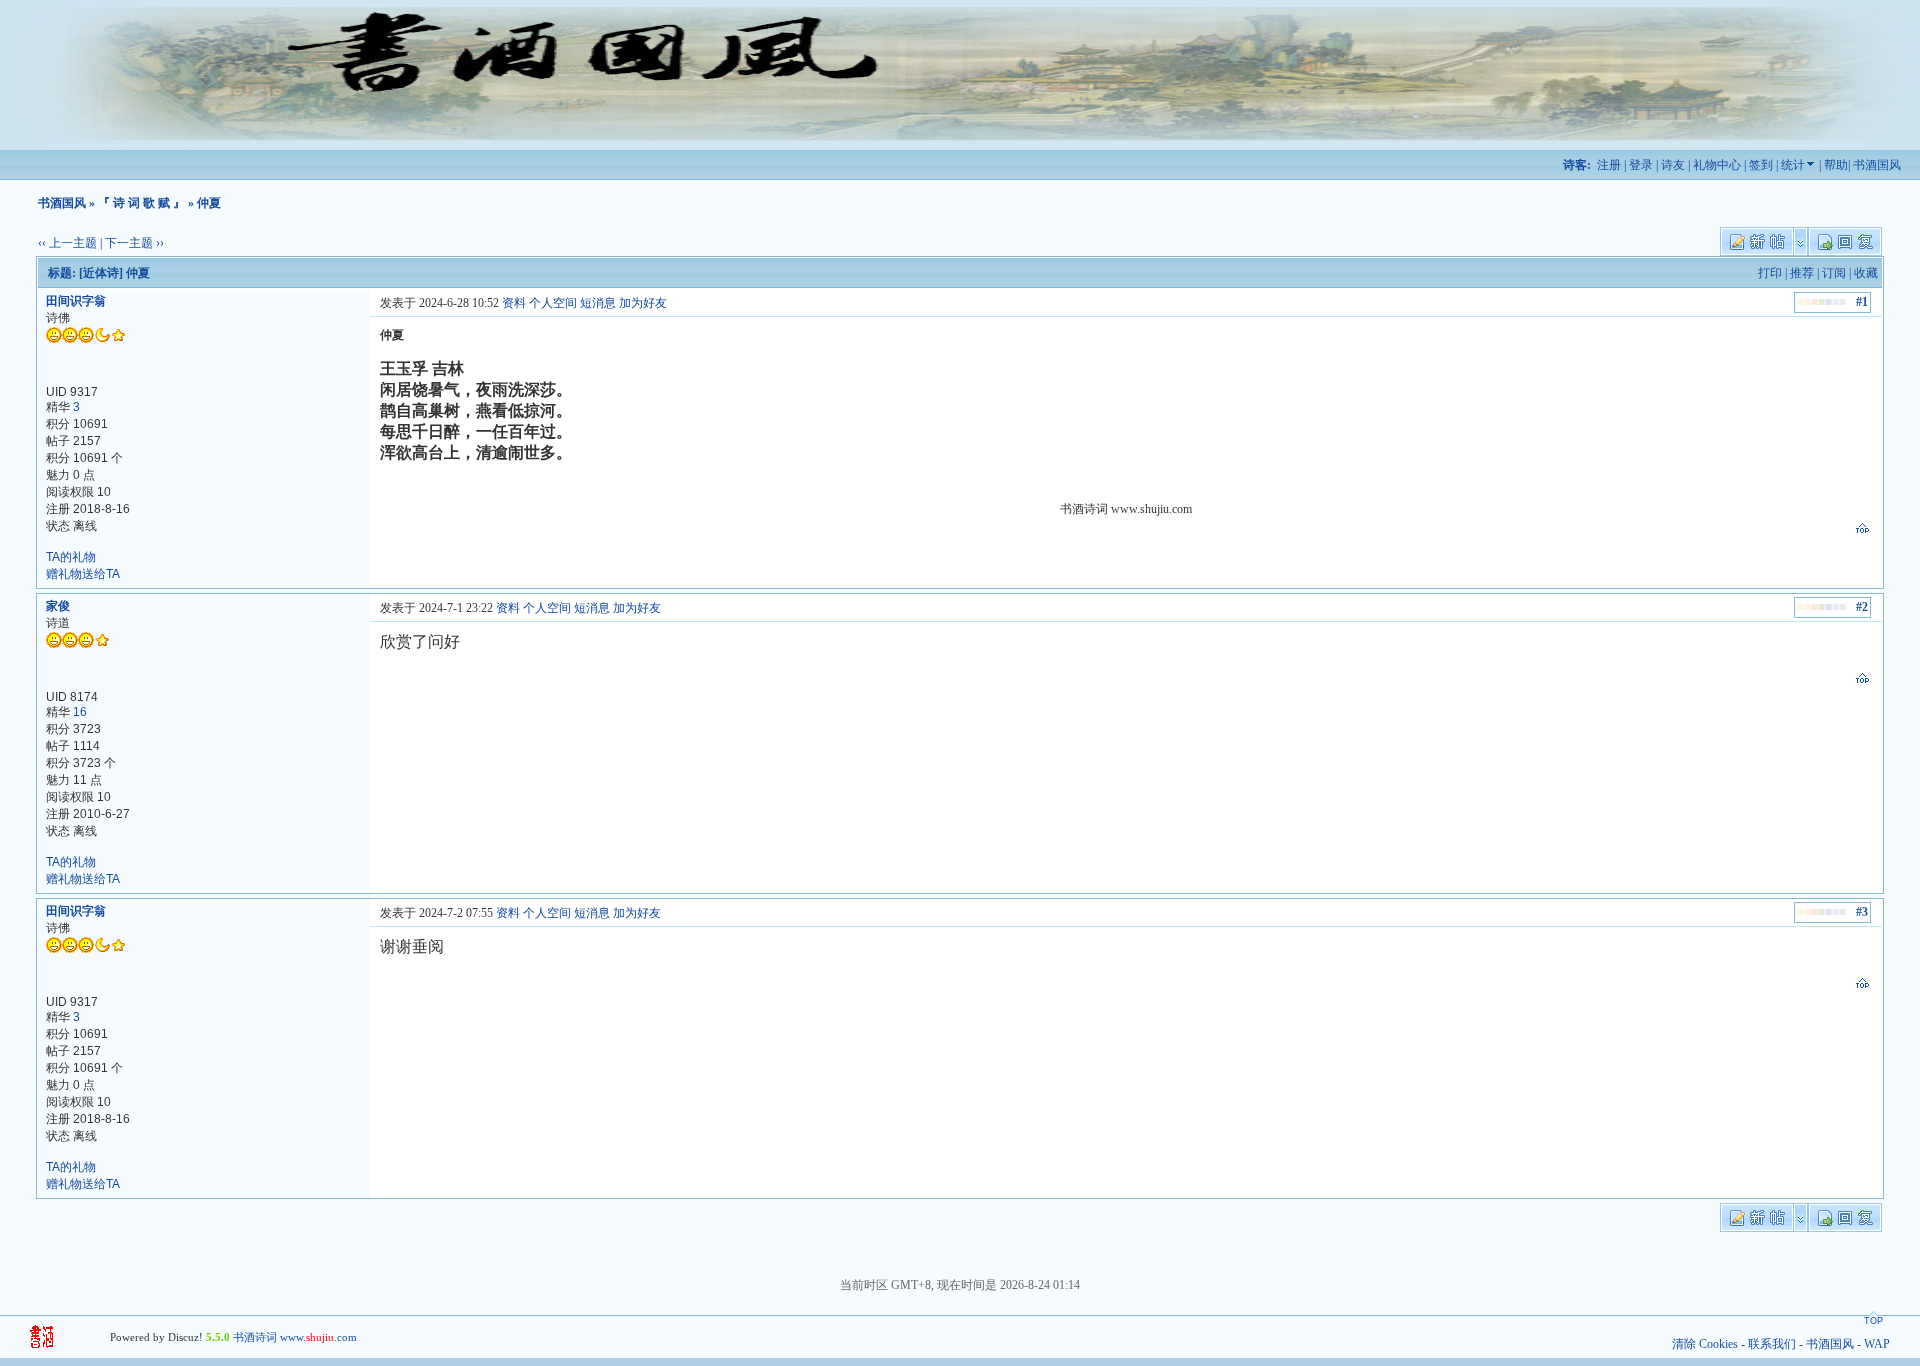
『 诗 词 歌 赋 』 (141, 203)
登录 (1641, 165)
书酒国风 (1877, 165)
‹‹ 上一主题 (67, 243)
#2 (1862, 607)
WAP (1877, 1344)
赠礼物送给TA (83, 574)
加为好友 (643, 303)
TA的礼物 (71, 557)
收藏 (1866, 273)
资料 (514, 303)
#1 (1862, 302)
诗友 (1673, 165)
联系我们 (1772, 1344)
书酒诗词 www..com (295, 1337)
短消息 (598, 303)
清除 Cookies (1705, 1344)
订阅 (1834, 273)
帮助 (1836, 165)
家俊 (58, 606)
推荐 (1802, 273)
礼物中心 (1717, 165)
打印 (1770, 273)
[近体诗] (101, 273)
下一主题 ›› (134, 243)
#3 (1862, 912)
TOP (1873, 1321)
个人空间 (553, 303)
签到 (1761, 165)
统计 (1793, 165)
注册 (1609, 165)
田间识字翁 (76, 301)
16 (80, 712)
